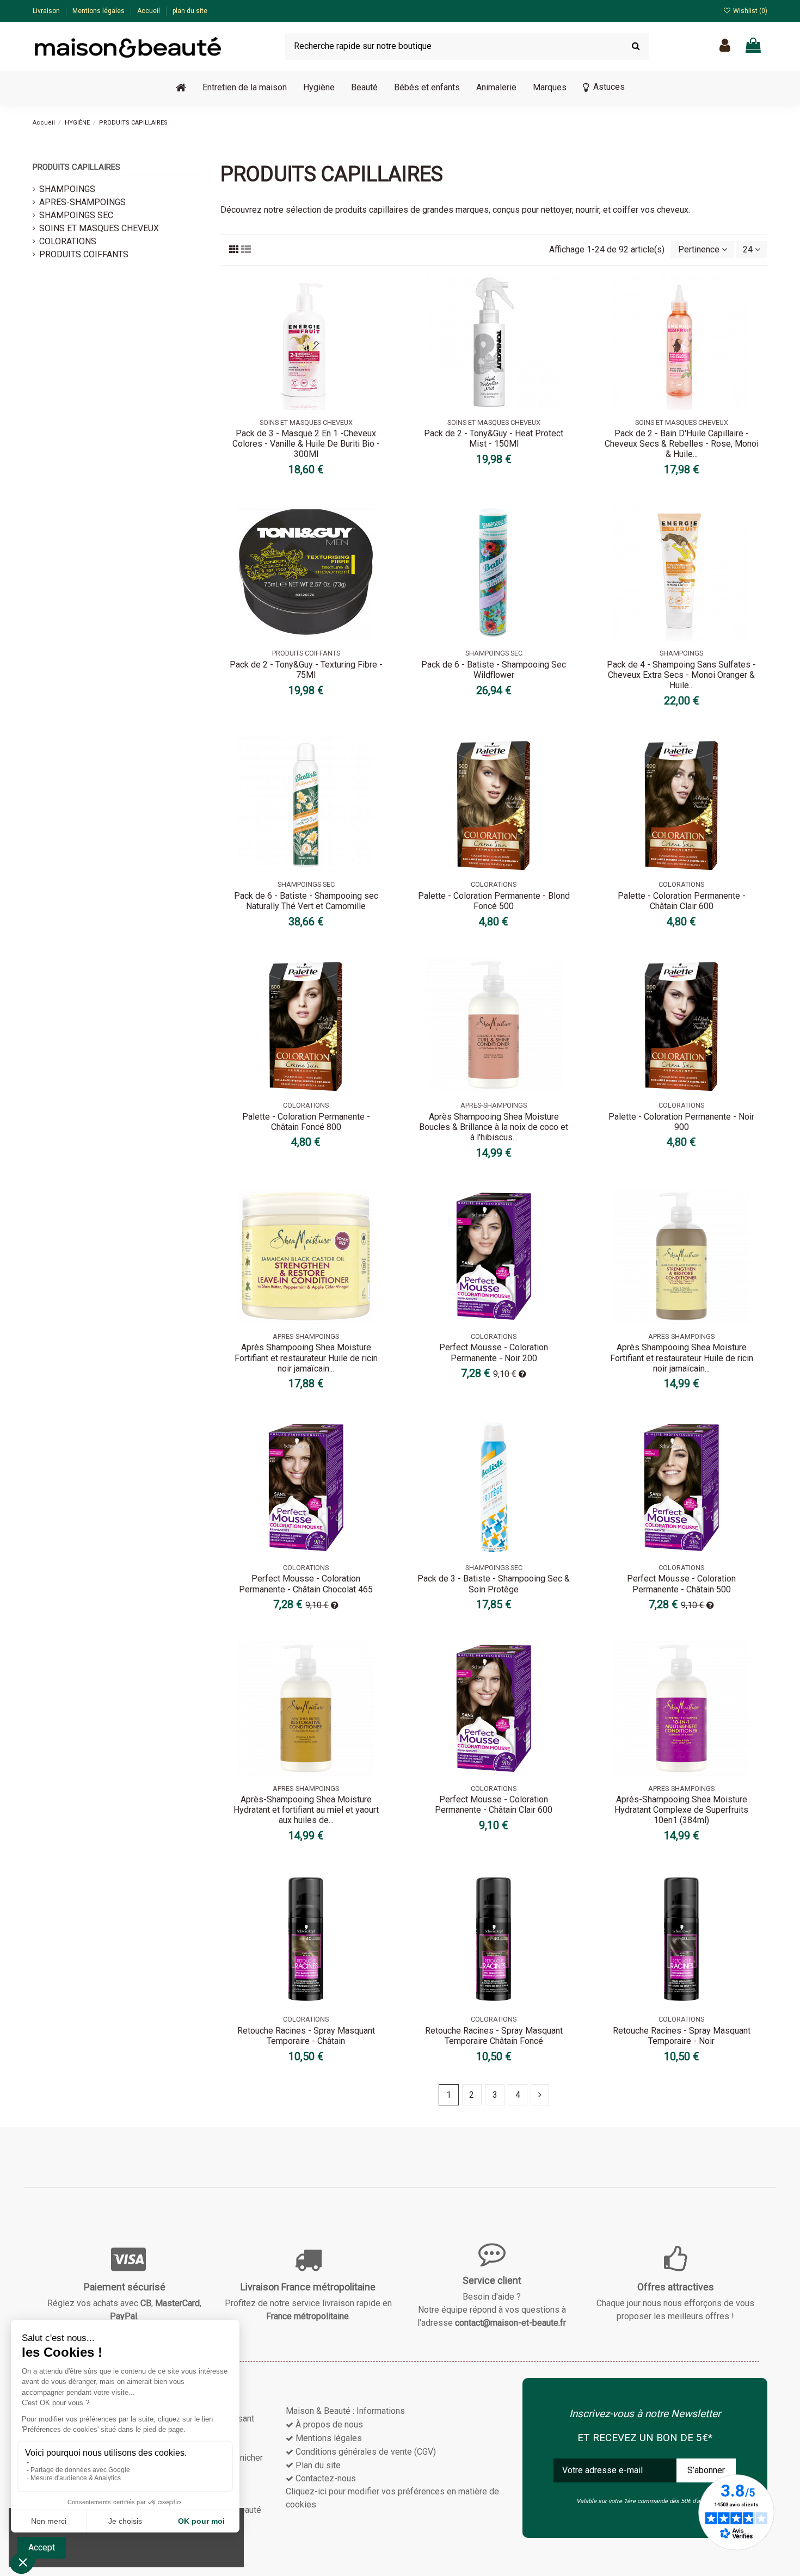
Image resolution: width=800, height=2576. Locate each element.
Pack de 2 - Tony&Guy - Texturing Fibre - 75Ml (306, 670)
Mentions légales (99, 11)
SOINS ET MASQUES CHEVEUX (99, 228)
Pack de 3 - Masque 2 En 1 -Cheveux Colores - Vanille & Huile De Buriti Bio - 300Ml (306, 444)
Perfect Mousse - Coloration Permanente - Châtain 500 (681, 1584)
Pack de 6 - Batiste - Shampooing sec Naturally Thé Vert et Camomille (306, 901)
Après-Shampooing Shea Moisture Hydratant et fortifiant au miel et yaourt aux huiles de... (306, 1810)
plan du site (190, 11)
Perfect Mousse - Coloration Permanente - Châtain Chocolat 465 (306, 1584)
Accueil (149, 11)
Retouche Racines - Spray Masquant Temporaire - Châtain (306, 2036)
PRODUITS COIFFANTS (84, 254)
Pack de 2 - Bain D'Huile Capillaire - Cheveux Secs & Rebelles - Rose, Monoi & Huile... (682, 444)
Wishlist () (749, 11)
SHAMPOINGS (67, 189)
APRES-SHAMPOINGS (82, 202)
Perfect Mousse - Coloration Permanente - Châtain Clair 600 (494, 1805)
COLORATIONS (68, 241)
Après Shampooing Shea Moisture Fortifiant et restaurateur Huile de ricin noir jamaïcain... (306, 1358)
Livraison (47, 11)
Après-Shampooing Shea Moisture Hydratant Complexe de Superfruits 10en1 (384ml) (681, 1810)
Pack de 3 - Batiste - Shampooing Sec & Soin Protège (494, 1584)
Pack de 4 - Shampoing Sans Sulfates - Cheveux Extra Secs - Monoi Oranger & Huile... (681, 675)
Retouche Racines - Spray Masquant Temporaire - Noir (682, 2036)
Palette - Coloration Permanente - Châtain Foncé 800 (306, 1122)
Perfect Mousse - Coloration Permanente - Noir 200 (494, 1352)
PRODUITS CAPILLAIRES (76, 167)
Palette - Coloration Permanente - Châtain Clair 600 (682, 901)
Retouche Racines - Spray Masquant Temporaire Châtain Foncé (494, 2036)
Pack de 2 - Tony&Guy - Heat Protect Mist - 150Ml (494, 438)
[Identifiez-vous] (725, 46)
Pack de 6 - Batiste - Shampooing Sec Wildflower (494, 670)
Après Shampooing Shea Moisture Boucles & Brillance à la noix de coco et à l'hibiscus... (494, 1127)
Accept (42, 2547)
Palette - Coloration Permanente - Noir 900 (681, 1122)
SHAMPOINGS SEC (76, 215)
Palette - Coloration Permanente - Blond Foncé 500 (494, 901)
